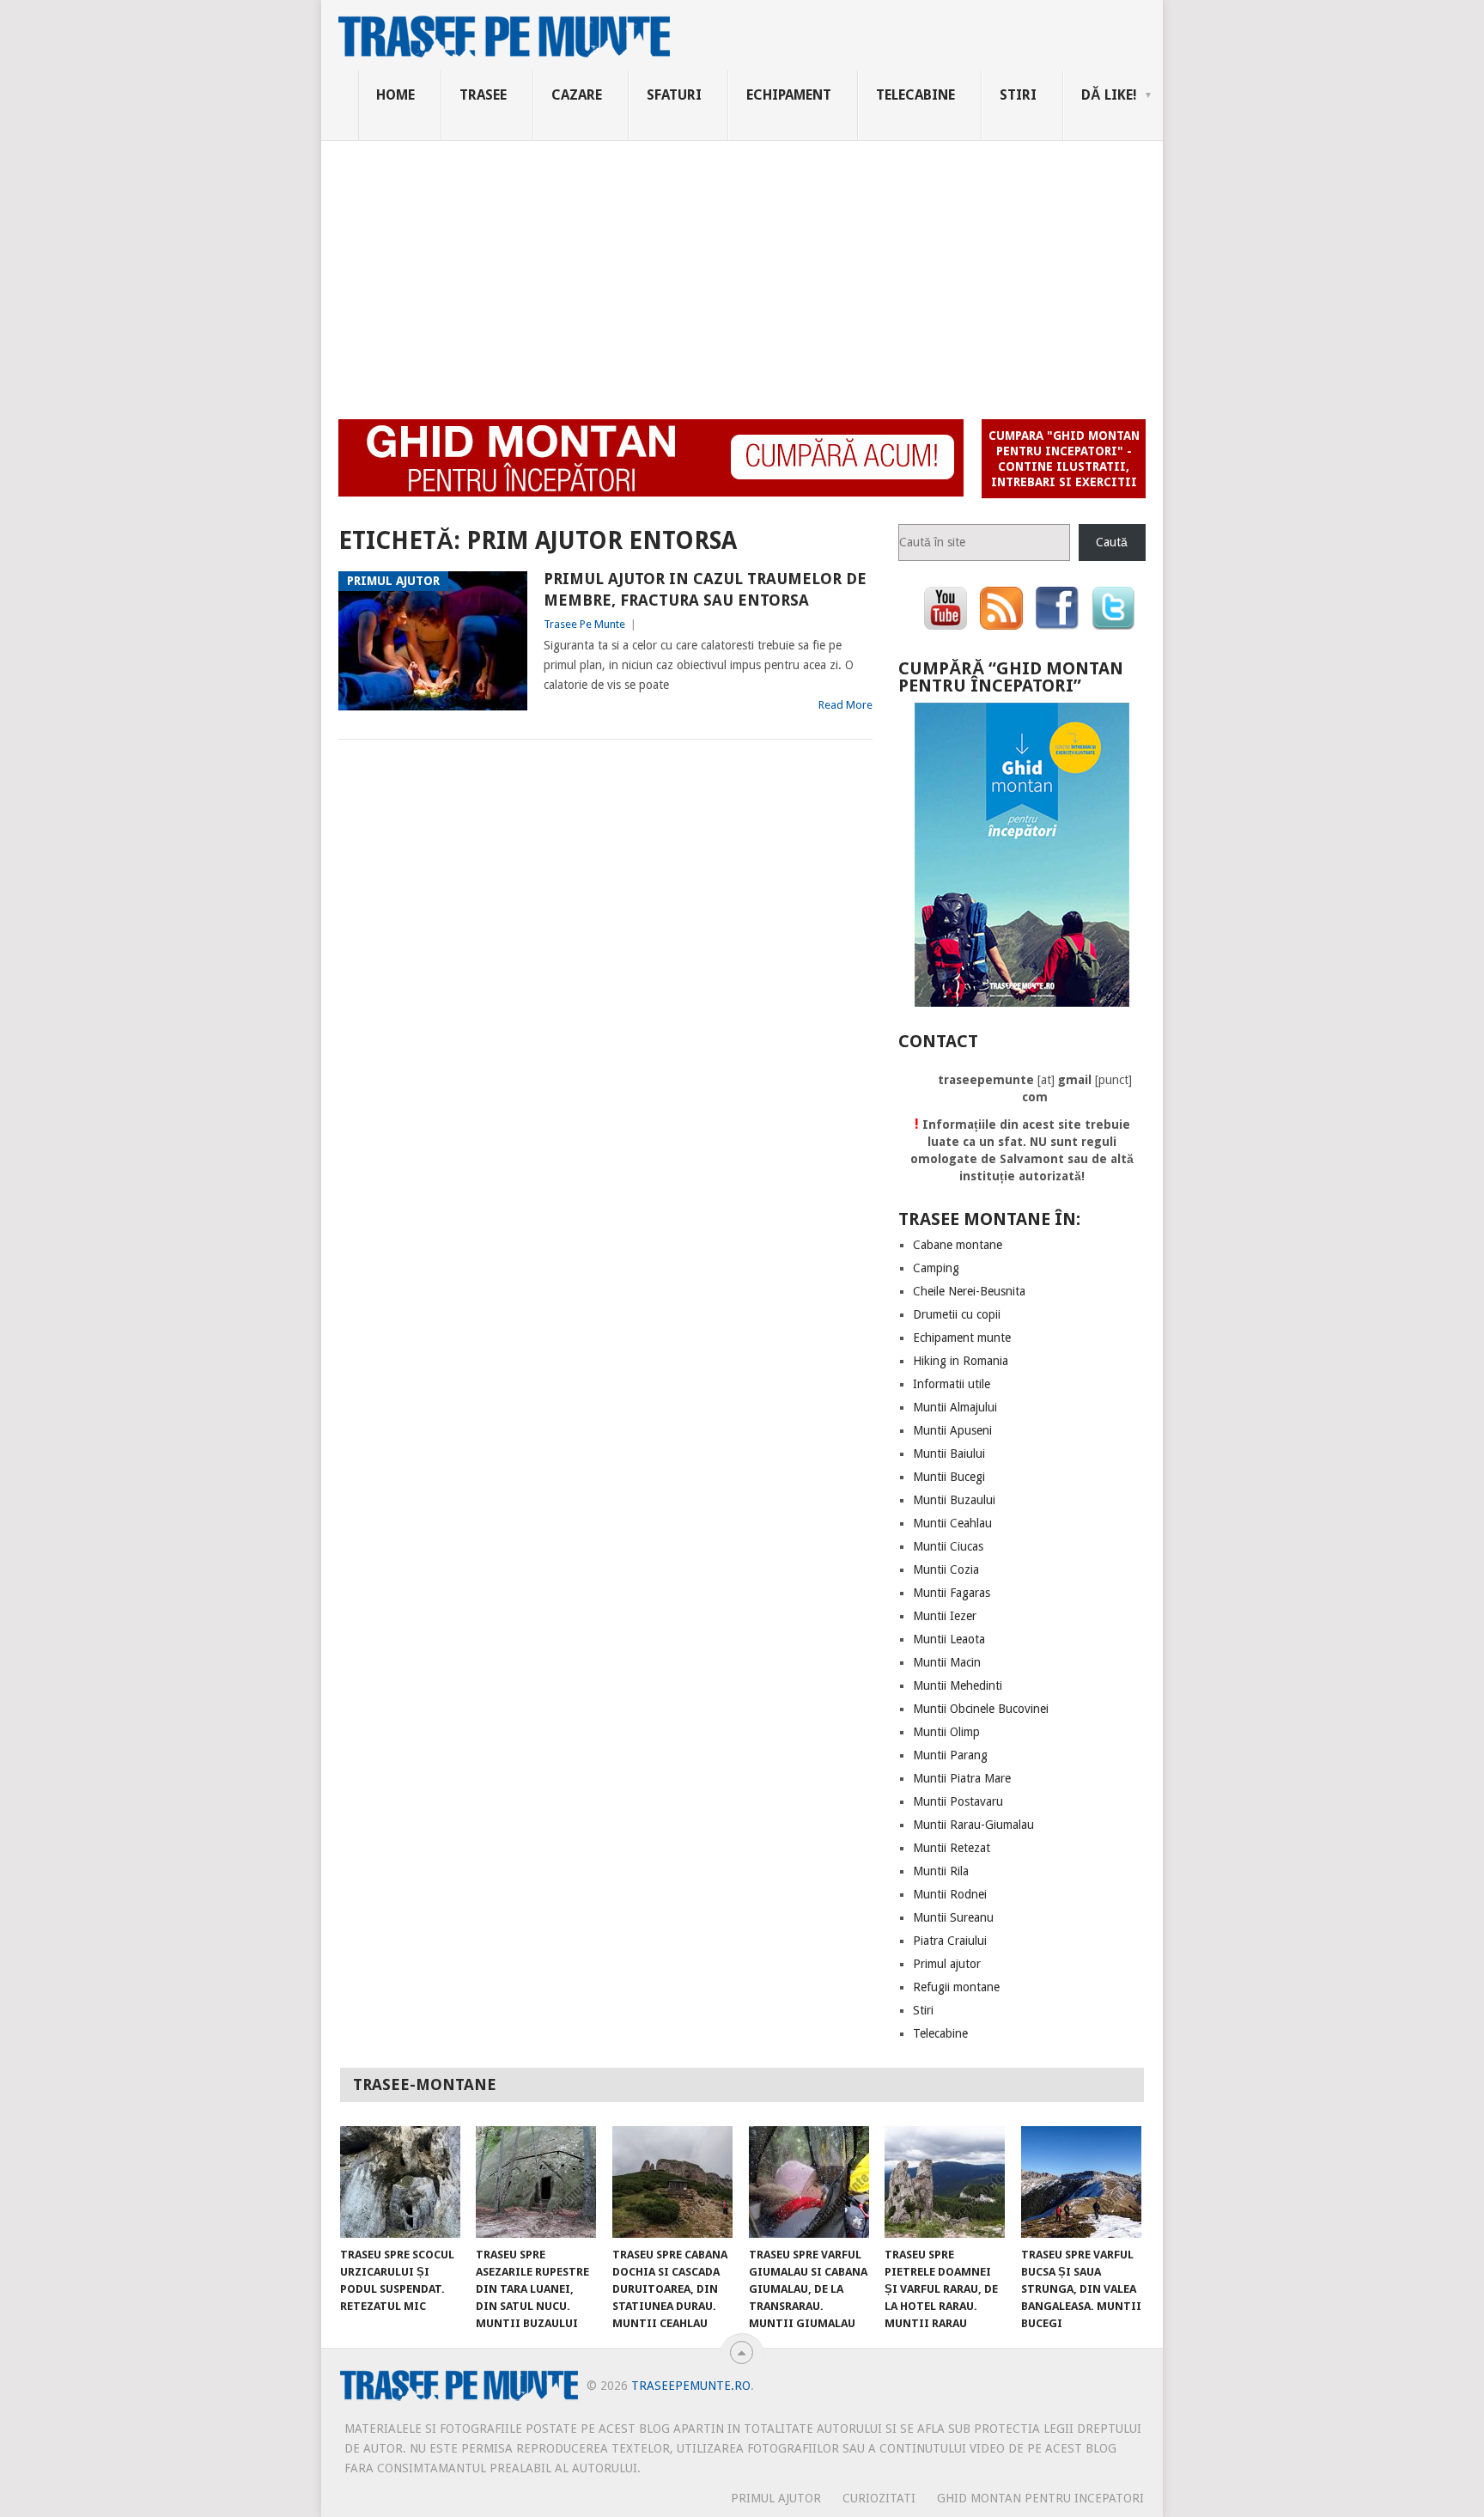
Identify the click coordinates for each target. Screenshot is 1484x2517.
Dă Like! (1109, 95)
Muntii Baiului (949, 1454)
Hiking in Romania (961, 1361)
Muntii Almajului (955, 1407)
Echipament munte (962, 1338)
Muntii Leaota (949, 1639)
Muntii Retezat (952, 1848)
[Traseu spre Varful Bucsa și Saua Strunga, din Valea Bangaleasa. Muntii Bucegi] (1081, 2182)
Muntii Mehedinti (958, 1685)
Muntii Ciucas (948, 1546)
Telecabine (915, 95)
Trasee (483, 95)
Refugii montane (956, 1987)
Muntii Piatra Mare (962, 1778)
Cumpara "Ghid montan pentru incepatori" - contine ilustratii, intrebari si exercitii (1064, 459)
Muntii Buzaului (954, 1500)
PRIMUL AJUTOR (776, 2498)
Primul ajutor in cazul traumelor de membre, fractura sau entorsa (705, 589)
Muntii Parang (950, 1755)
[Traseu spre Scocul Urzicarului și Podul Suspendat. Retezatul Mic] (400, 2182)
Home (395, 95)
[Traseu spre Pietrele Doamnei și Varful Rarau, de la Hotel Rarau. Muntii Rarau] (945, 2182)
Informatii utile (952, 1384)
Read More (845, 705)
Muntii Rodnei (950, 1894)
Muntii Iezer (945, 1616)
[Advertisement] (742, 270)
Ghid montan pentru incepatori (1040, 2498)
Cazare (577, 95)
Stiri (1018, 95)
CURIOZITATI (879, 2498)
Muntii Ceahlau (952, 1523)
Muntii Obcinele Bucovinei (981, 1709)
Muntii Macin (947, 1662)
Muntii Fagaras (952, 1593)
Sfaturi (674, 95)
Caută (1112, 542)
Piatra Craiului (950, 1941)
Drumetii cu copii (957, 1314)
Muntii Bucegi (949, 1477)
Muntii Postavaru (958, 1801)
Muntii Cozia (946, 1569)
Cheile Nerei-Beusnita (969, 1291)
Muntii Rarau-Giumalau (973, 1825)
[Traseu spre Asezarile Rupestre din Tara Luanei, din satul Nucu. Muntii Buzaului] (536, 2182)
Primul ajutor (947, 1964)
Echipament (789, 95)
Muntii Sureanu (953, 1917)
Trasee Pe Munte (584, 624)
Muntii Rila (941, 1871)
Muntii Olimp (946, 1732)
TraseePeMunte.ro (691, 2386)
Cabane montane (958, 1245)
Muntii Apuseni (952, 1430)
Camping (936, 1268)
